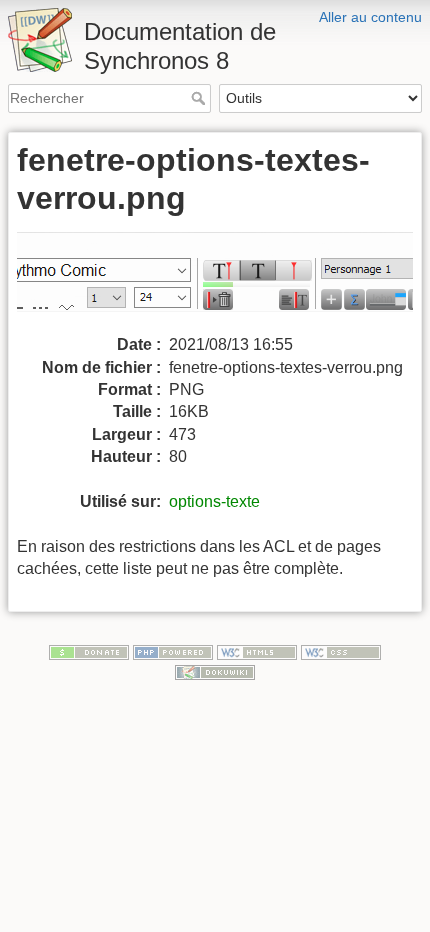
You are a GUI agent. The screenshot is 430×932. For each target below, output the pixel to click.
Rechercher (200, 98)
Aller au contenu (370, 17)
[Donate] (89, 651)
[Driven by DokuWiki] (215, 671)
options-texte (214, 501)
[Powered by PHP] (173, 651)
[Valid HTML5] (257, 651)
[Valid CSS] (341, 651)
